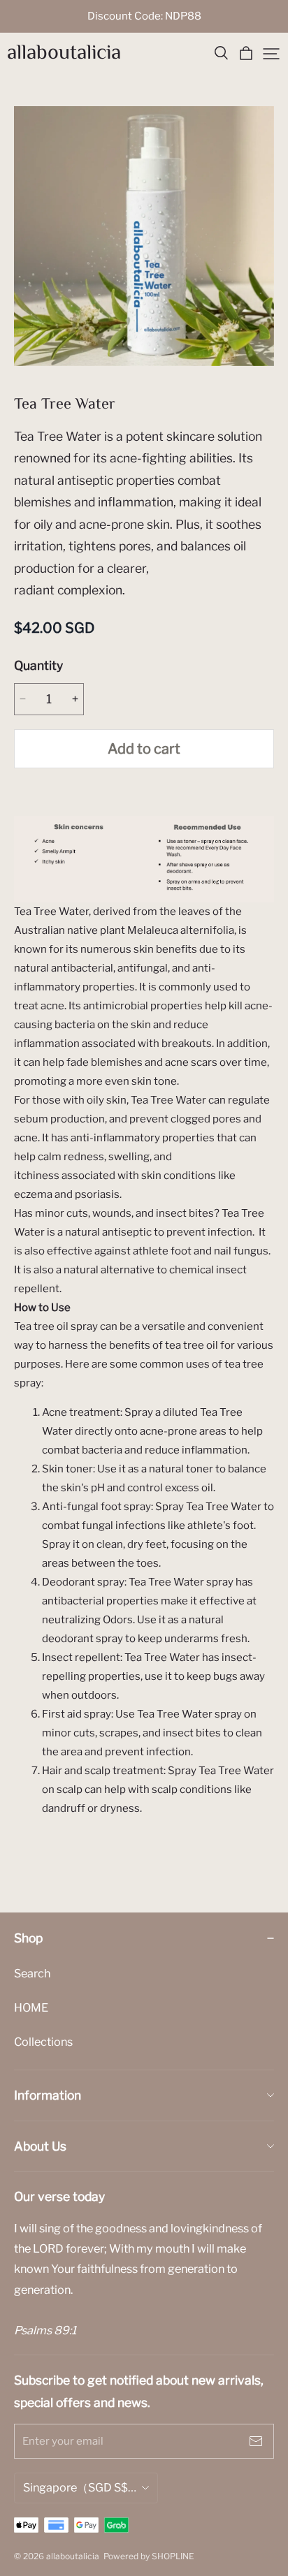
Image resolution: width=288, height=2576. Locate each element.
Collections (43, 2042)
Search (32, 1973)
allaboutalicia (64, 53)
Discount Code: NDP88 (144, 16)
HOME (31, 2007)
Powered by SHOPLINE (149, 2556)
